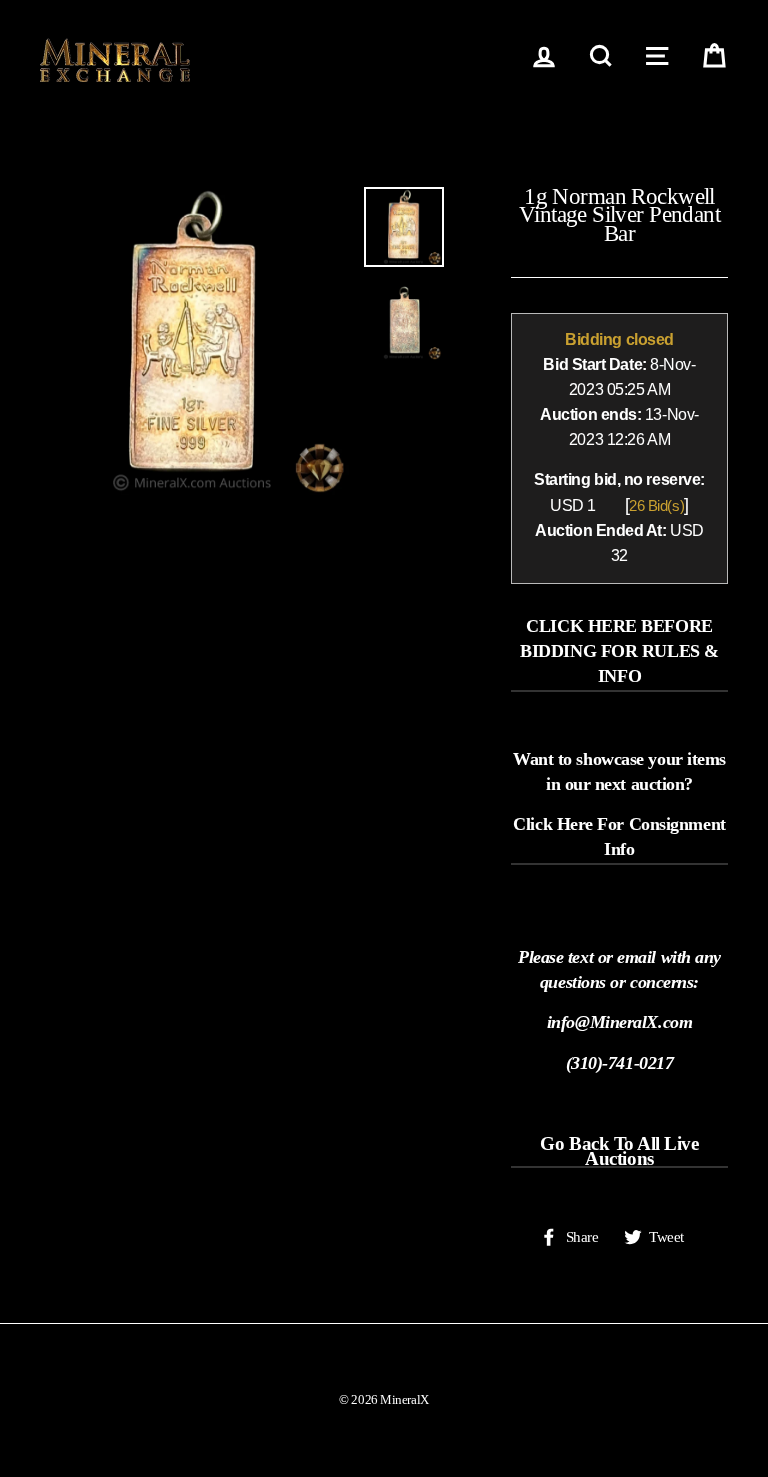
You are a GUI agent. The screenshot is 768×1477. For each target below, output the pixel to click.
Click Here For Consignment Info (619, 836)
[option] (194, 341)
